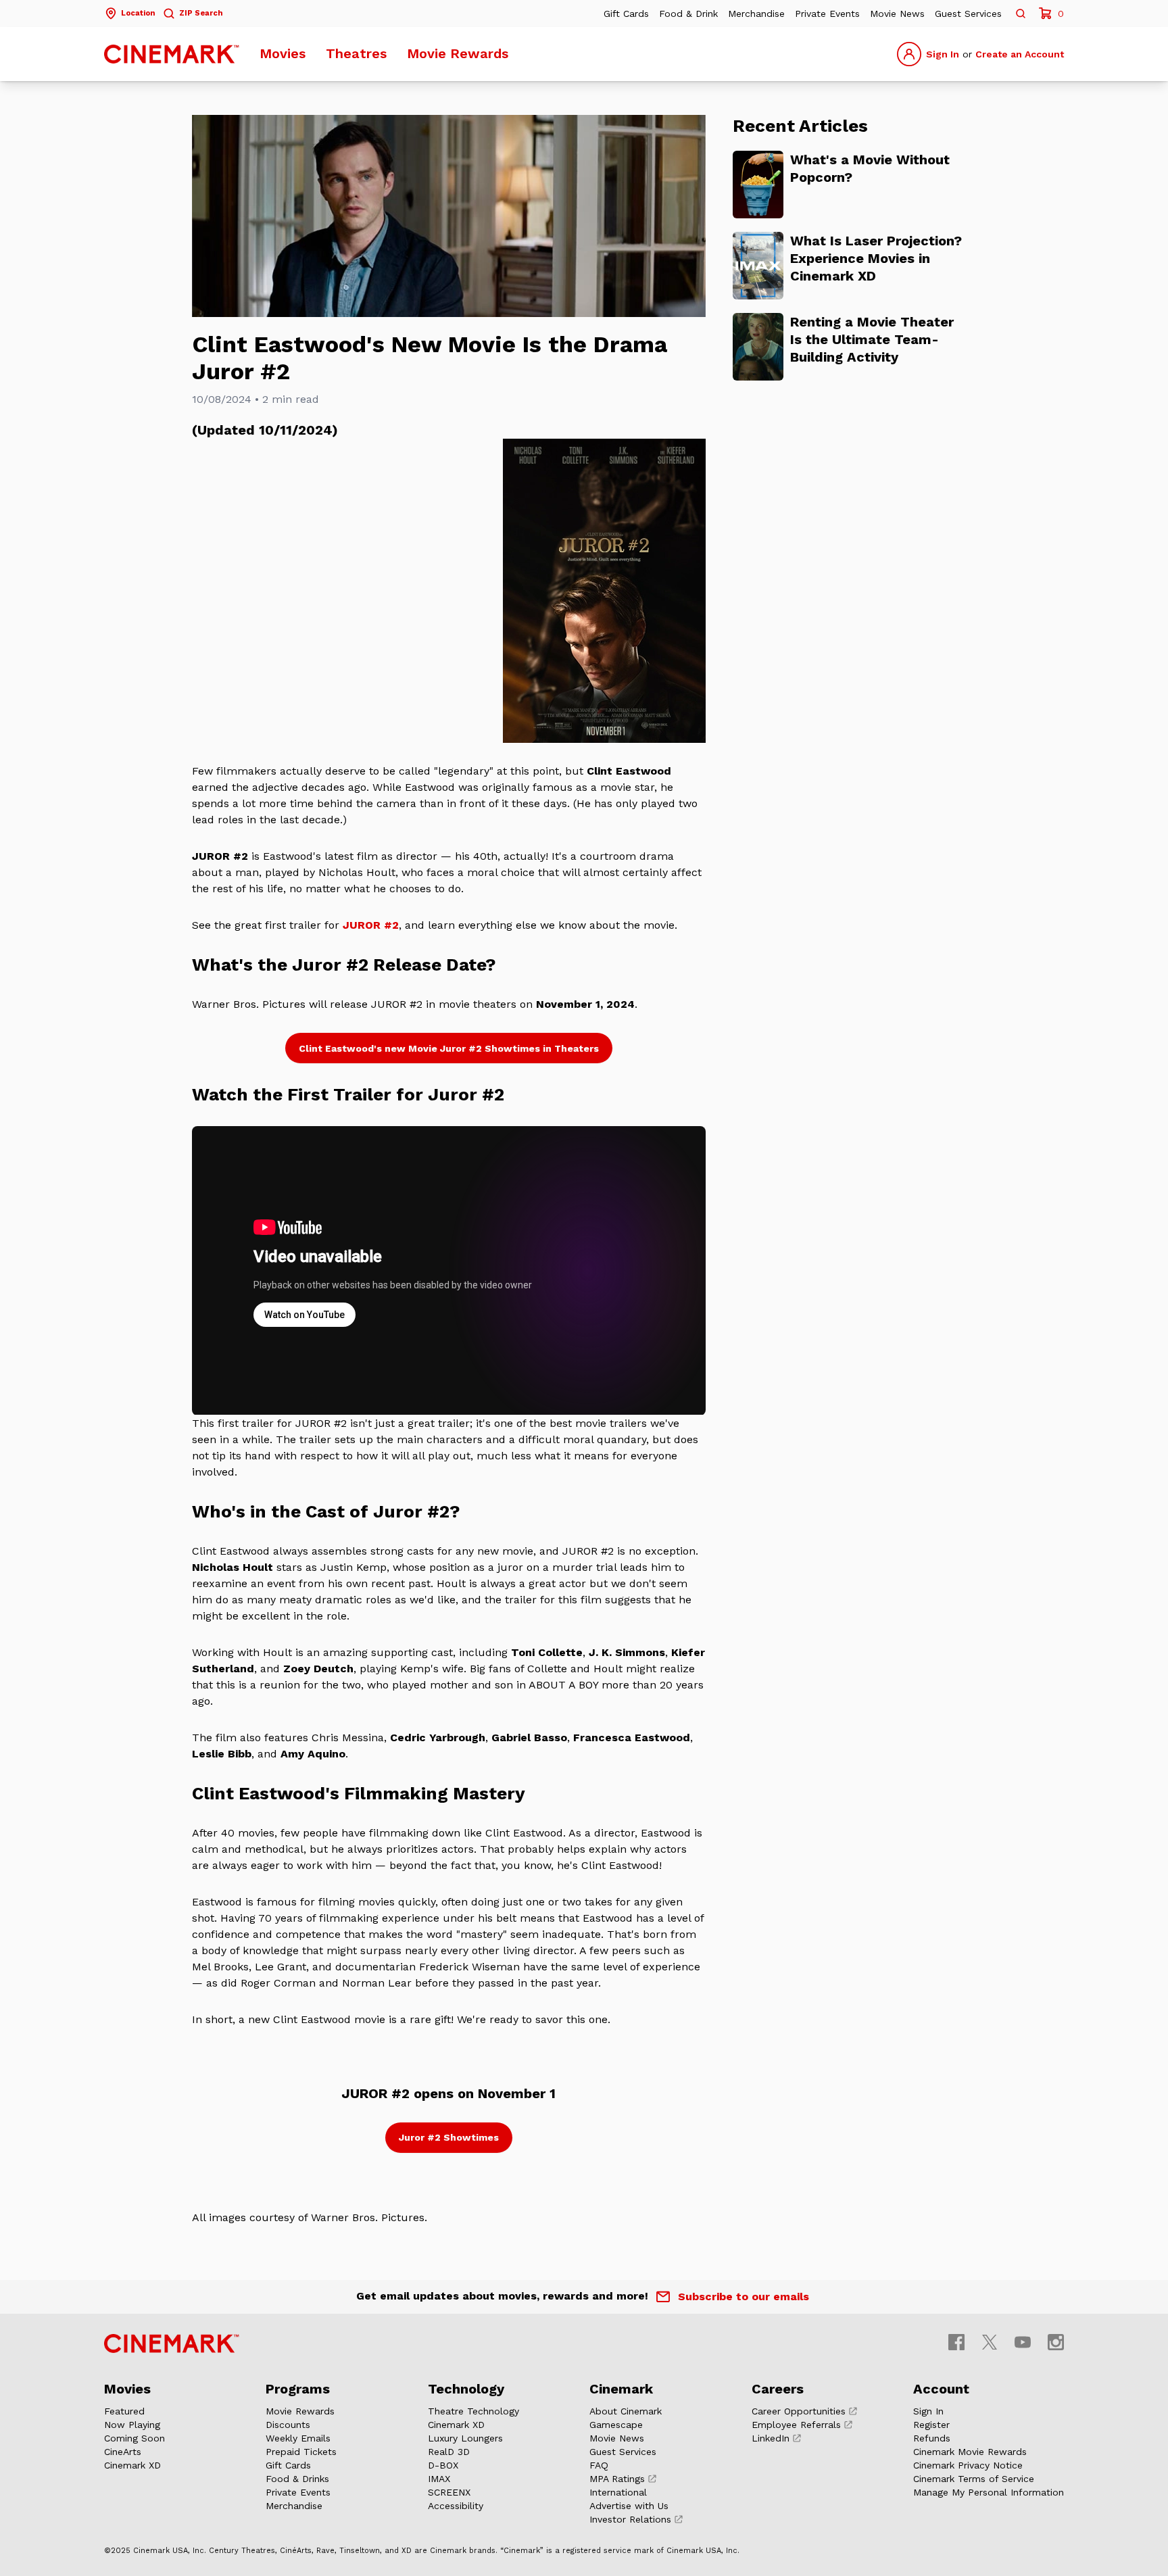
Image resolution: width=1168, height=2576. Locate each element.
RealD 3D (449, 2452)
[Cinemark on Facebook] (956, 2342)
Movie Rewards (458, 53)
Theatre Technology (473, 2411)
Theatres (356, 53)
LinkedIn (771, 2438)
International (618, 2492)
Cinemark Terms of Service (974, 2479)
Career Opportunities (799, 2411)
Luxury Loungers (465, 2438)
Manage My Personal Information (989, 2492)
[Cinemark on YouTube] (1023, 2342)
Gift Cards (626, 14)
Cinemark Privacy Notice (968, 2465)
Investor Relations (630, 2519)
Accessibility (456, 2506)
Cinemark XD (132, 2465)
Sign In (943, 54)
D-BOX (443, 2465)
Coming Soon (135, 2438)
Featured (124, 2411)
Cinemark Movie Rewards (970, 2452)
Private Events (827, 14)
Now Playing (132, 2425)
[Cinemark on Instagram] (1056, 2342)
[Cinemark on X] (990, 2342)
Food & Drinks (297, 2479)
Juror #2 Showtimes (449, 2137)
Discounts (288, 2425)
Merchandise (756, 14)
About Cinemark (626, 2411)
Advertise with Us (629, 2506)
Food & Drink (688, 14)
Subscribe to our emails (744, 2296)
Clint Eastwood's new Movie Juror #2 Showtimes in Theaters (449, 1048)
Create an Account (1020, 54)
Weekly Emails (298, 2438)
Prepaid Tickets (301, 2452)
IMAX (439, 2479)
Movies (283, 53)
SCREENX (449, 2492)
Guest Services (968, 14)
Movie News (897, 14)
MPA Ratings (617, 2479)
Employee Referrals (796, 2425)
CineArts (123, 2452)
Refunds (932, 2438)
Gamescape (616, 2425)
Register (931, 2425)
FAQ (599, 2465)
